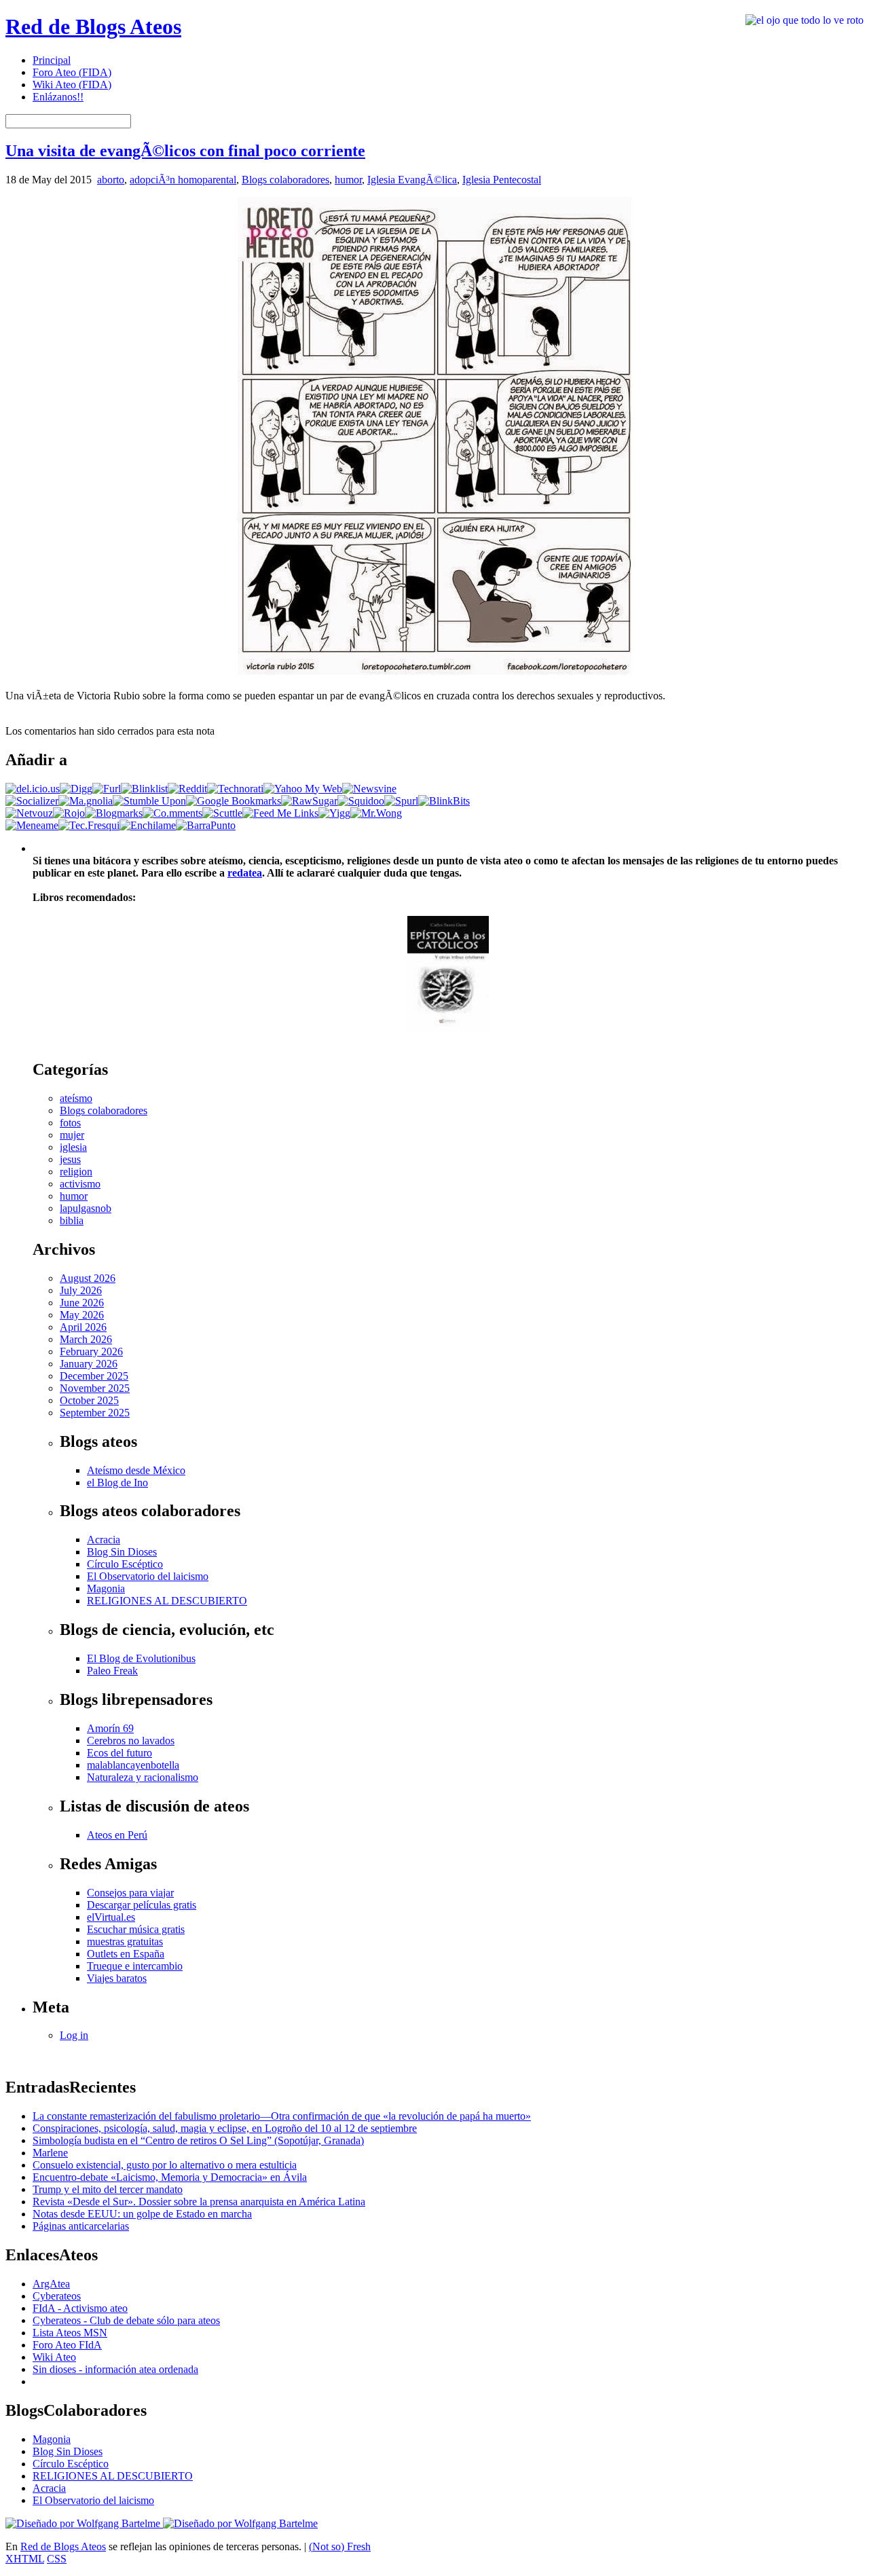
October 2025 (89, 1400)
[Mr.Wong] (376, 813)
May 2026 (82, 1315)
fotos (70, 1123)
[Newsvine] (369, 789)
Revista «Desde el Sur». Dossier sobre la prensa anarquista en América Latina (199, 2202)
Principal (52, 60)
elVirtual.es (111, 1917)
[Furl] (107, 789)
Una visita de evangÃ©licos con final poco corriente (185, 151)
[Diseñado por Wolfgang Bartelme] (240, 2523)
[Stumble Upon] (149, 801)
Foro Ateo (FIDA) (72, 72)
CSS (57, 2559)
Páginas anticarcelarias (81, 2226)
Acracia (104, 1540)
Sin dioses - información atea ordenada (115, 2369)
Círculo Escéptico (125, 1564)
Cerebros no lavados (131, 1741)
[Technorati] (235, 789)
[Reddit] (187, 789)
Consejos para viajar (130, 1893)
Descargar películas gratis (142, 1905)
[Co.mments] (172, 813)
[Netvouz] (29, 813)
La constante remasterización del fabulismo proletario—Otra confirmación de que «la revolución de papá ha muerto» (282, 2116)
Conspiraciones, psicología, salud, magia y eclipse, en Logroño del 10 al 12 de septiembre (225, 2128)
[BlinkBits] (444, 801)
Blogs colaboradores (285, 180)
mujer (72, 1135)
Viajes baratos (117, 1978)
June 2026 (82, 1303)
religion (76, 1172)
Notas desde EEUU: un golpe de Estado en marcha (142, 2214)
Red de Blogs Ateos (93, 26)
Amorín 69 (110, 1728)
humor (348, 180)
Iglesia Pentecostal (502, 180)
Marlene (50, 2153)
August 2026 (88, 1278)
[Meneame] (32, 825)
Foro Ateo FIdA (67, 2345)
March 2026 (86, 1339)
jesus (70, 1159)
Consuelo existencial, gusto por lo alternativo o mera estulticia (165, 2165)
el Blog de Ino (117, 1483)
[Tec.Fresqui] (89, 825)
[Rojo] (69, 813)
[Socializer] (32, 801)
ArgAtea (51, 2284)
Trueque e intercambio (135, 1966)
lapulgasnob (86, 1208)
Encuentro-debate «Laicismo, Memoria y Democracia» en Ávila (170, 2177)
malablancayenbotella (133, 1765)
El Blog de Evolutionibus (141, 1658)
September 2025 (95, 1413)
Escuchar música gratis (136, 1929)
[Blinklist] (144, 789)
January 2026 (89, 1364)
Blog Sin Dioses (122, 1552)
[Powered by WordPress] (84, 2523)
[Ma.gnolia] (86, 801)
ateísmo (76, 1098)
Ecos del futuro (119, 1753)
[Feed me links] (280, 813)
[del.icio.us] (33, 789)
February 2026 (91, 1351)
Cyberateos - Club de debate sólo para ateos (126, 2320)
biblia (72, 1220)
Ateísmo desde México (136, 1470)
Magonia (106, 1588)
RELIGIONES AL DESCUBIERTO (167, 1601)
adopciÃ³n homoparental (183, 180)
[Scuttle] (222, 813)
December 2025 (94, 1376)
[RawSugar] (309, 801)
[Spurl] (401, 801)
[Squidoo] (361, 801)
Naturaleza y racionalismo (143, 1777)
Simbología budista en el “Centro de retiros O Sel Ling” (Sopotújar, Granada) (198, 2140)
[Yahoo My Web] (303, 789)
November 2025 (95, 1388)
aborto (111, 180)
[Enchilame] (148, 825)
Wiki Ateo (54, 2357)
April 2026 (83, 1327)
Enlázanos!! (58, 97)
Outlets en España (126, 1954)
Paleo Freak (112, 1671)
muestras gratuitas (125, 1942)
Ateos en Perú (117, 1835)
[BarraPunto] (206, 825)
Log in (74, 2035)
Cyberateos (57, 2296)
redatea (245, 873)
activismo (80, 1184)
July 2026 (81, 1290)
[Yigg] (334, 813)
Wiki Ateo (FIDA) (72, 85)
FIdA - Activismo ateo (80, 2308)
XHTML (25, 2559)
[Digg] (76, 789)
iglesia (73, 1147)
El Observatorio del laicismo (148, 1576)
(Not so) (328, 2546)
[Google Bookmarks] (234, 801)
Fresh (359, 2546)
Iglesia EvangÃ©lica (412, 180)
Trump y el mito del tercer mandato (108, 2189)
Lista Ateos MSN (70, 2333)
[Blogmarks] (114, 813)
